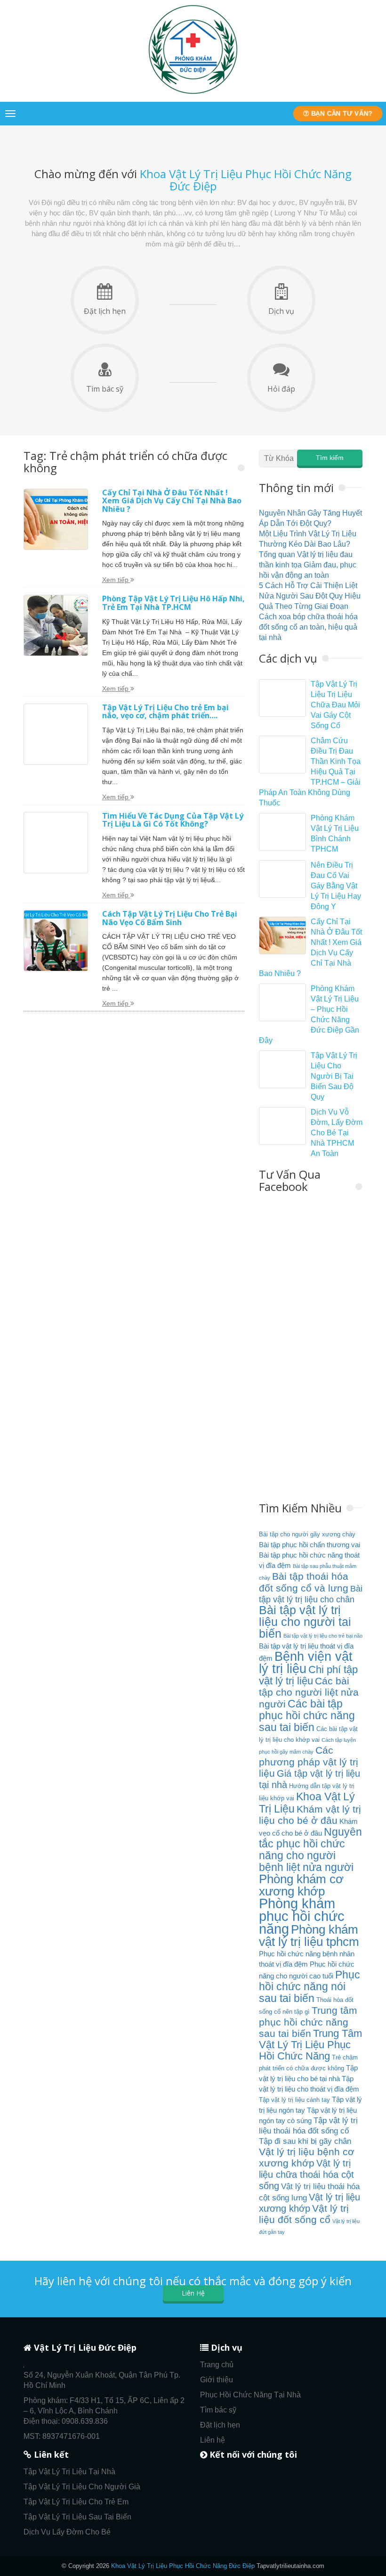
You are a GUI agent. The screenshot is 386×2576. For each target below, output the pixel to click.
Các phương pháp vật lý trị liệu (309, 1762)
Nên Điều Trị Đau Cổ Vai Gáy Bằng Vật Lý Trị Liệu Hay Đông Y (336, 886)
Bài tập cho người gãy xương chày (307, 1534)
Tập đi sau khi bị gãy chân (305, 2141)
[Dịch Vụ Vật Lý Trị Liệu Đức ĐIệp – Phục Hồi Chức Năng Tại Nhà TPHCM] (193, 94)
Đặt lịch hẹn (105, 311)
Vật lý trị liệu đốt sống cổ (304, 2214)
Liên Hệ (193, 2293)
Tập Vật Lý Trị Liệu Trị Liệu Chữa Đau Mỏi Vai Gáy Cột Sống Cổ (335, 705)
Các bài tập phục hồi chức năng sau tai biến (307, 1715)
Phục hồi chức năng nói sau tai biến (310, 1986)
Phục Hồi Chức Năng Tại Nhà (250, 2395)
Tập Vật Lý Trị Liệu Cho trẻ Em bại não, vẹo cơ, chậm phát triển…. (165, 712)
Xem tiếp (116, 580)
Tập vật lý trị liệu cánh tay (294, 2100)
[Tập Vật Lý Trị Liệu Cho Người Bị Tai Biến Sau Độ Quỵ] (282, 1069)
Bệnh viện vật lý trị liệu (306, 1662)
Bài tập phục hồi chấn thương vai (310, 1545)
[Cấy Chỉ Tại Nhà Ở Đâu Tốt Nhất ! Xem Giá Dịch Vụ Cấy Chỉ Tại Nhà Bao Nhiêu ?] (282, 935)
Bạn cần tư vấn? (341, 113)
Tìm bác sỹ (105, 389)
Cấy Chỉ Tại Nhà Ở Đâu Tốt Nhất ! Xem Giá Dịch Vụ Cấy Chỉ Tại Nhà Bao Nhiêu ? (172, 501)
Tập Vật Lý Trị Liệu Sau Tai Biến (77, 2517)
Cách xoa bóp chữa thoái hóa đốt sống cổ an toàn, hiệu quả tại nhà (308, 627)
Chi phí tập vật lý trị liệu (308, 1675)
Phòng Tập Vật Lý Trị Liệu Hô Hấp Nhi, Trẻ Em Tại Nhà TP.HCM (173, 603)
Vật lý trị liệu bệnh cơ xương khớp (307, 2158)
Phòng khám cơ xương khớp (301, 1885)
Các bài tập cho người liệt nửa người (309, 1693)
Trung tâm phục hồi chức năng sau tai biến (308, 2022)
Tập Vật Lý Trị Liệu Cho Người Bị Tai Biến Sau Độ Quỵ (334, 1076)
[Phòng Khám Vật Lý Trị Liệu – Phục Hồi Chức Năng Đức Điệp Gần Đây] (282, 1002)
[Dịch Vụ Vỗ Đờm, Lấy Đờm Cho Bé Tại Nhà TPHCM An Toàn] (282, 1126)
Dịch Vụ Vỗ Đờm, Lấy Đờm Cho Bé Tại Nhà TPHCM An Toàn (337, 1133)
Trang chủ (217, 2365)
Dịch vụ (281, 311)
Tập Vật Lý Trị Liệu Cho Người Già (82, 2487)
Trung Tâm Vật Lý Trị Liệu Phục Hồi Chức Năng (310, 2045)
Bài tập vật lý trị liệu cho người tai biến (305, 1622)
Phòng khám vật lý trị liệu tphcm (309, 1936)
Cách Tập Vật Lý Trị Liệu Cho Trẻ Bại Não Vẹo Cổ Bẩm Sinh (170, 918)
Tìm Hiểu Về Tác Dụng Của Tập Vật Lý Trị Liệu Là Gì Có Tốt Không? (173, 820)
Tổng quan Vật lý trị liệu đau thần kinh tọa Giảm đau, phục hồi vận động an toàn (308, 565)
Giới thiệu (217, 2380)
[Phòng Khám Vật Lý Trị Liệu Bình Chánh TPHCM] (282, 832)
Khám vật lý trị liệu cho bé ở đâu (310, 1815)
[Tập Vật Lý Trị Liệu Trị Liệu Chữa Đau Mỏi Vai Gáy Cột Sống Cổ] (282, 698)
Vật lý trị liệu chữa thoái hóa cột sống (306, 2174)
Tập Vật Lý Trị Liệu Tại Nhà (69, 2472)
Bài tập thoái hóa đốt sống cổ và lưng (304, 1582)
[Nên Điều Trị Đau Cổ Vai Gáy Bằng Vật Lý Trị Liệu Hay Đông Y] (282, 879)
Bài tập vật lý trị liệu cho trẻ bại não (323, 1636)
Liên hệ (213, 2440)
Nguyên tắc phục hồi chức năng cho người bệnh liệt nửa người (310, 1850)
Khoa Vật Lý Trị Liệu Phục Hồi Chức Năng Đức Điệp (183, 2566)
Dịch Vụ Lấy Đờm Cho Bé (67, 2532)
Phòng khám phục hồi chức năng (302, 1916)
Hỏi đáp (281, 389)
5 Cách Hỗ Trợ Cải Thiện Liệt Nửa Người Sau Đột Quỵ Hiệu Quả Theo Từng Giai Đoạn (310, 596)
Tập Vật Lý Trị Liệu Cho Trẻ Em (76, 2502)
